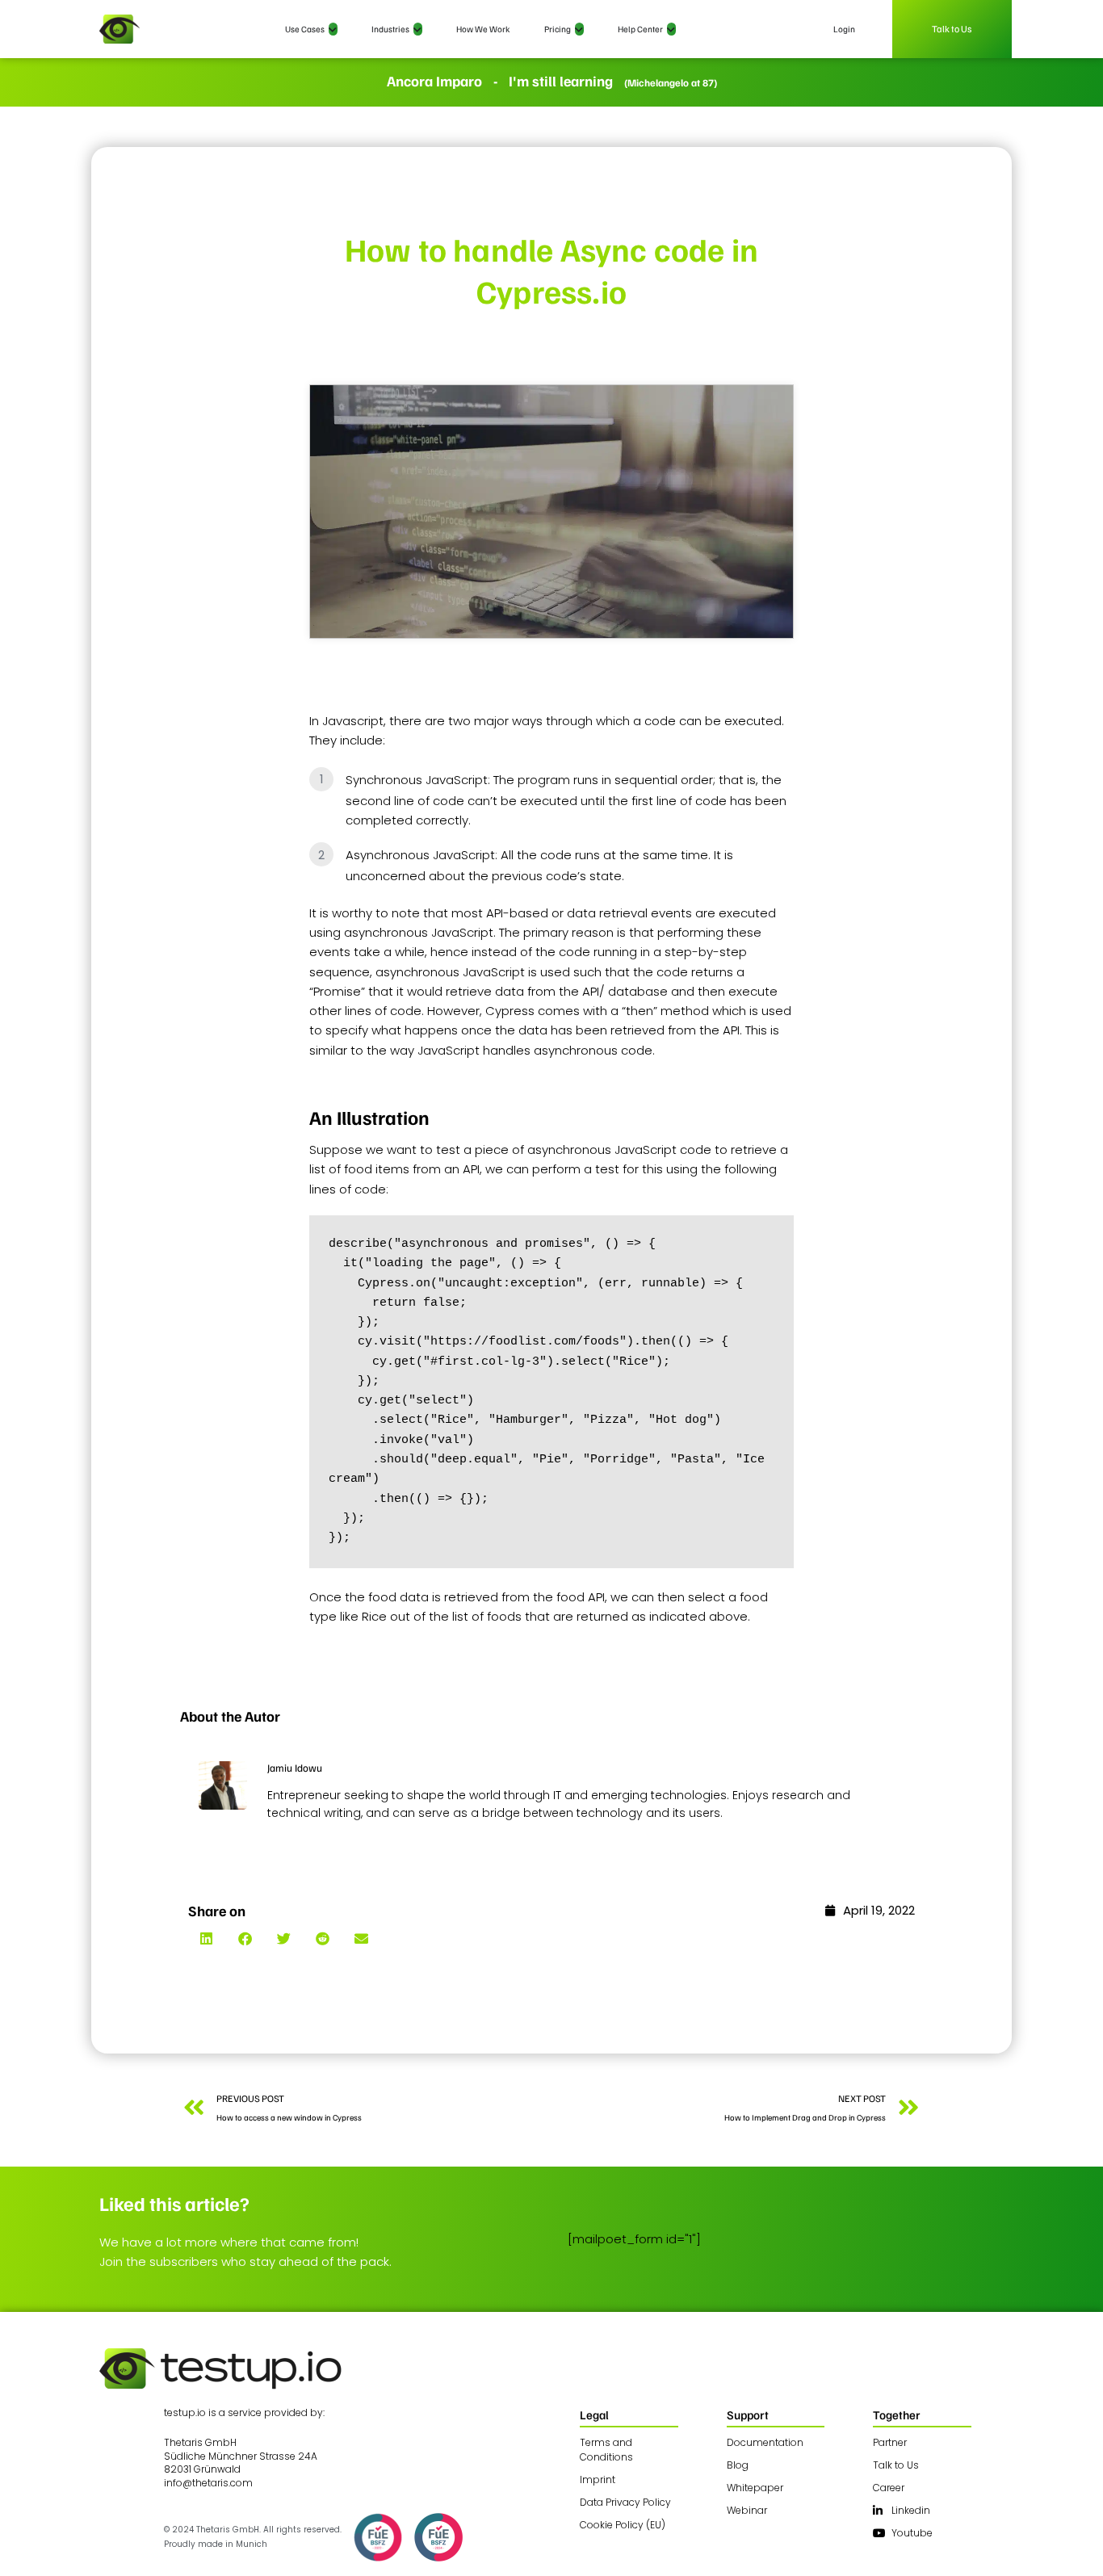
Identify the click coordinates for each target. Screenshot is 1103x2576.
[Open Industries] (418, 29)
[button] (206, 1938)
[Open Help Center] (671, 29)
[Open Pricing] (579, 29)
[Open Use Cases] (333, 29)
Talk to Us (952, 29)
